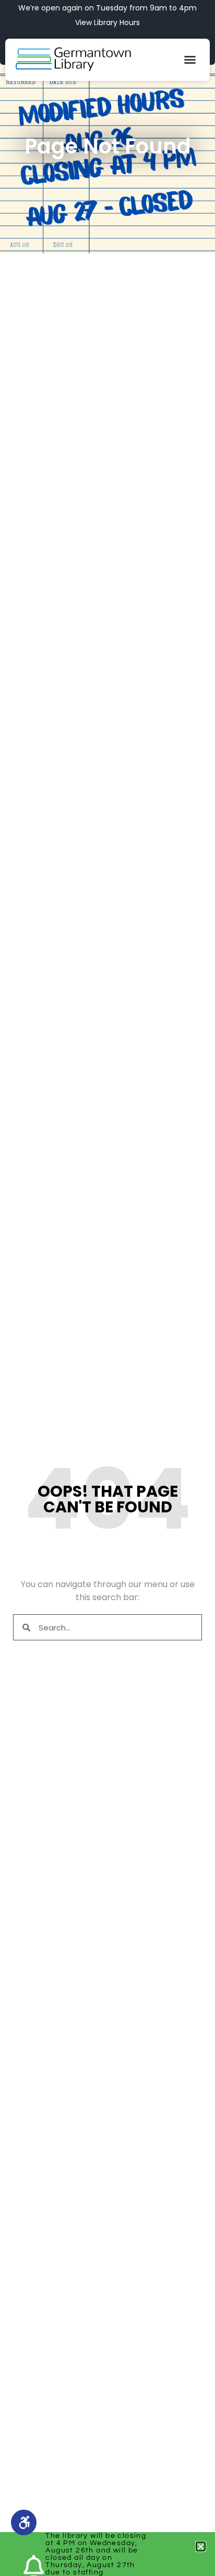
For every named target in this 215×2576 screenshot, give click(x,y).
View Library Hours (107, 22)
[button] (190, 60)
